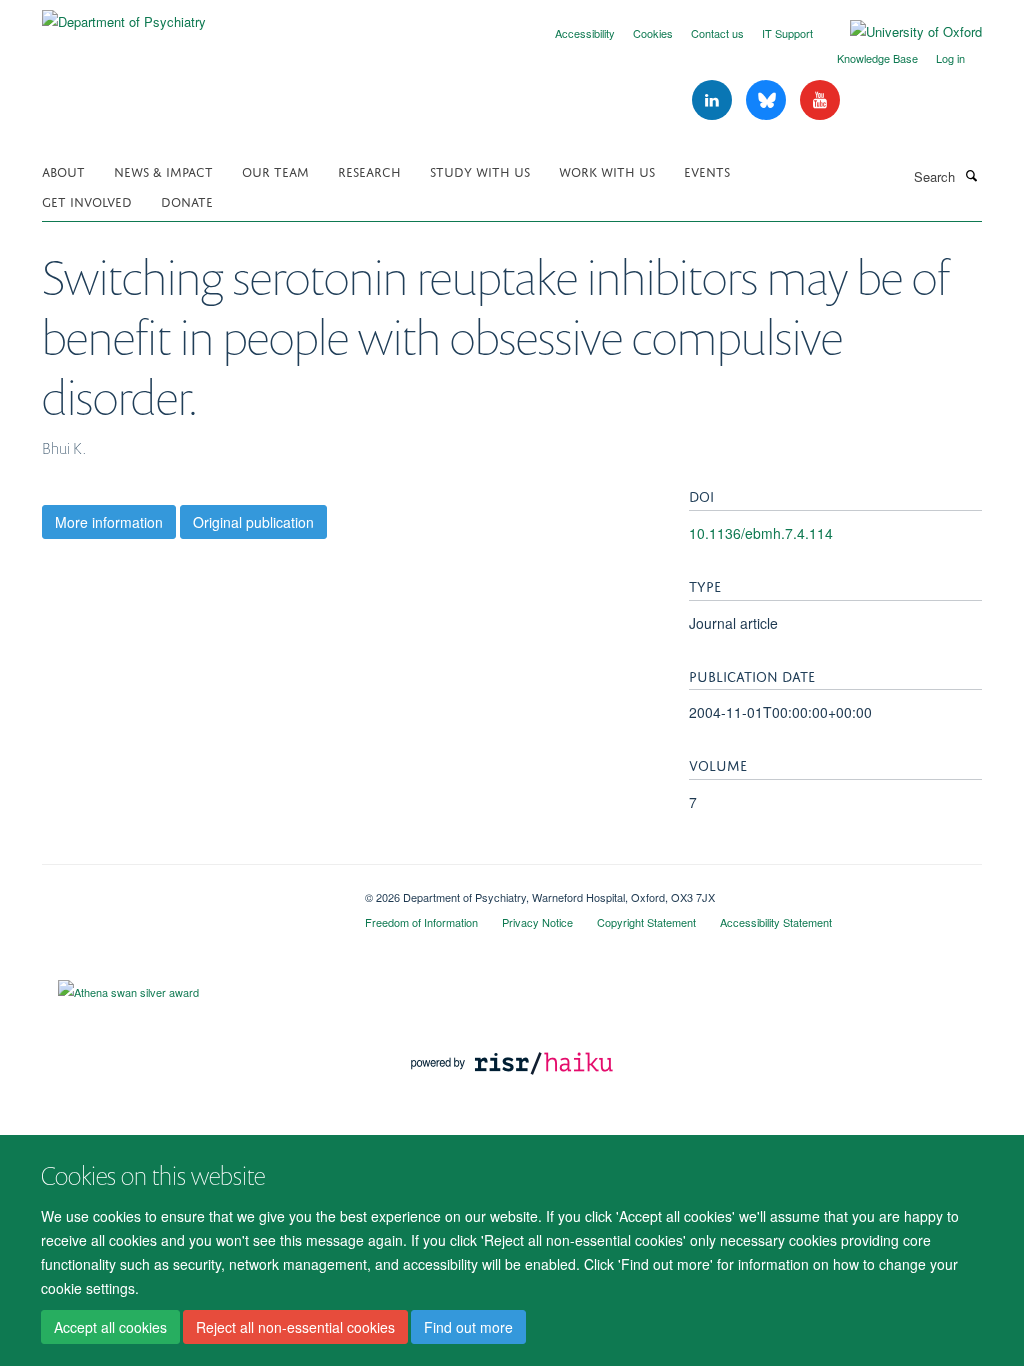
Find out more (468, 1327)
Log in (950, 58)
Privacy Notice (537, 922)
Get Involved (87, 200)
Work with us (607, 170)
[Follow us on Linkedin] (714, 100)
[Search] (971, 175)
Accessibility (585, 33)
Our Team (275, 170)
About (63, 170)
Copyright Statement (646, 922)
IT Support (787, 33)
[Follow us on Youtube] (820, 100)
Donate (187, 200)
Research (369, 170)
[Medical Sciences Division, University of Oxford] (188, 890)
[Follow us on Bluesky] (768, 100)
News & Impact (163, 170)
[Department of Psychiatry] (124, 14)
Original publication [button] (253, 522)
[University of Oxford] (901, 32)
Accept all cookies (110, 1327)
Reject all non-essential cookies (295, 1327)
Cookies (653, 33)
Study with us (480, 170)
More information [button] (109, 522)
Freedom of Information (421, 922)
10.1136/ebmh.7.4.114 (761, 533)
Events (707, 170)
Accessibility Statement (776, 922)
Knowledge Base (877, 58)
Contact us (717, 33)
